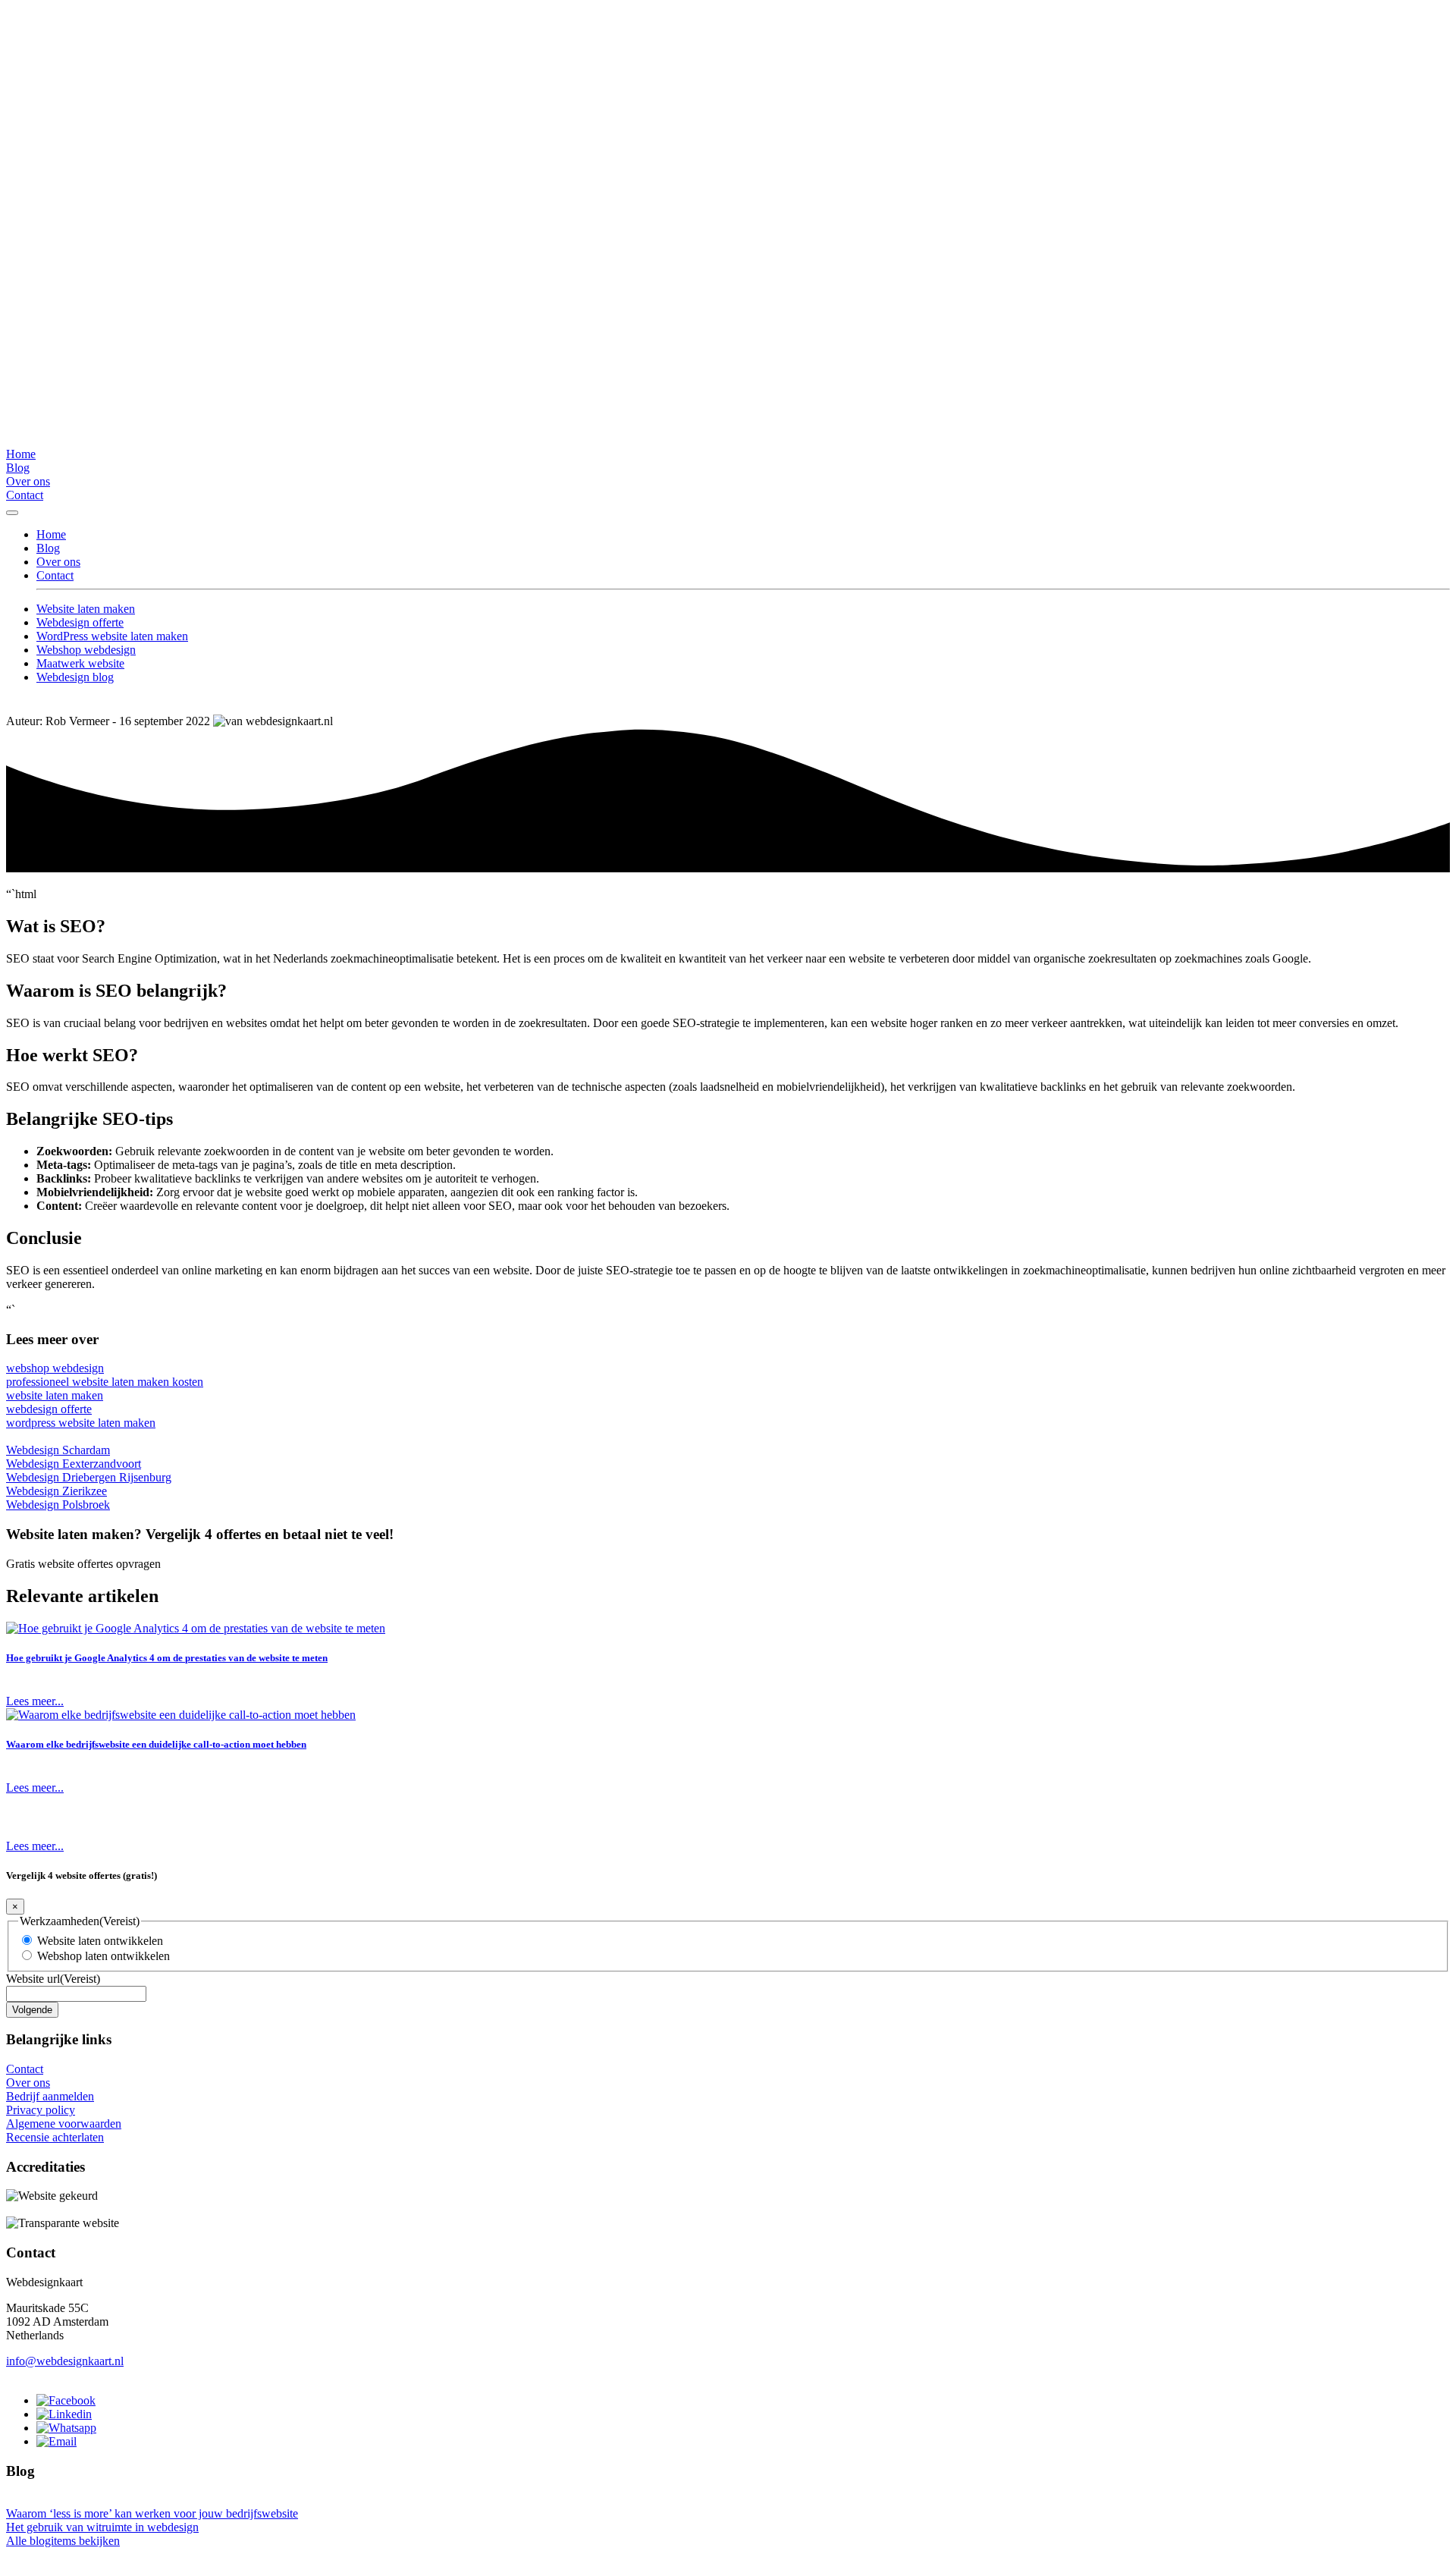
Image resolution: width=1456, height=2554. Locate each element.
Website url (53, 1979)
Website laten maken (86, 609)
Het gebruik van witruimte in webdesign (102, 2527)
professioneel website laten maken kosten (105, 1382)
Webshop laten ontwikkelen (104, 1956)
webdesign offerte (49, 1409)
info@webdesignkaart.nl (65, 2361)
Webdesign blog (75, 677)
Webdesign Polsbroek (58, 1505)
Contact (25, 495)
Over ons (28, 481)
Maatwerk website (80, 663)
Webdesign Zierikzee (56, 1491)
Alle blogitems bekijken (63, 2541)
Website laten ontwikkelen (100, 1941)
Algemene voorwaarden (64, 2124)
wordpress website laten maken (81, 1423)
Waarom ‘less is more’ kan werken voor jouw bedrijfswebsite (152, 2513)
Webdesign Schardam (58, 1450)
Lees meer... (35, 1701)
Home (21, 454)
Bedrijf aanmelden (50, 2096)
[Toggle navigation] (12, 513)
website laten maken (55, 1395)
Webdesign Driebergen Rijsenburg (89, 1477)
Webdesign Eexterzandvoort (74, 1464)
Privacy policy (41, 2110)
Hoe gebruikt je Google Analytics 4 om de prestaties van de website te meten (167, 1658)
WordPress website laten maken (112, 636)
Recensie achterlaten (55, 2137)
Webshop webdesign (86, 650)
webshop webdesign (55, 1368)
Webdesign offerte (80, 622)
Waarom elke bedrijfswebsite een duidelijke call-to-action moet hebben (156, 1744)
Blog (18, 468)
